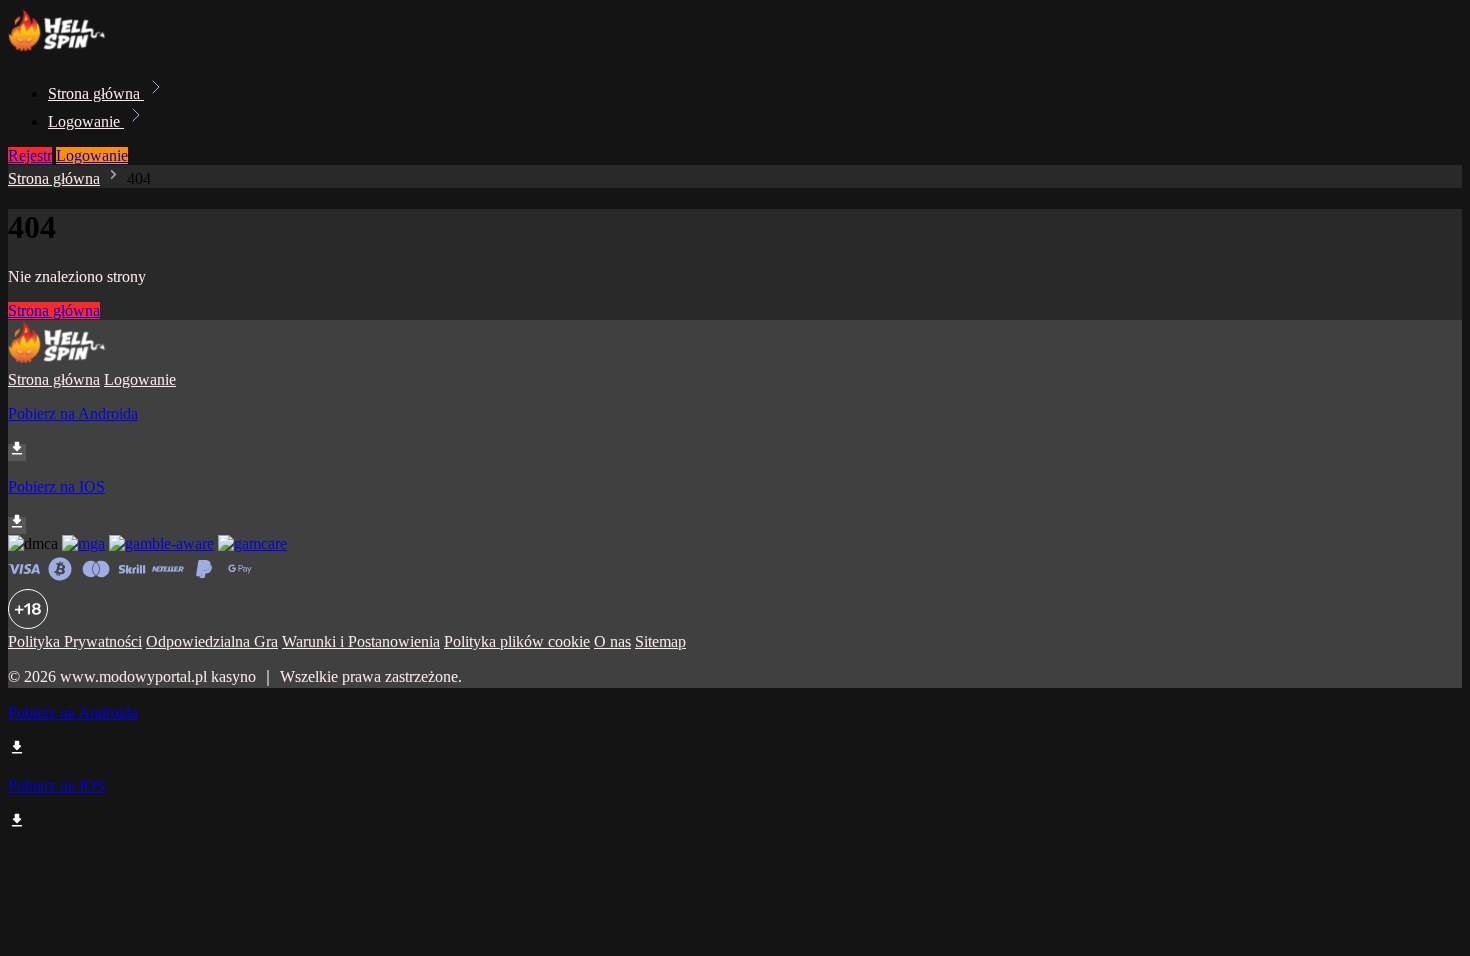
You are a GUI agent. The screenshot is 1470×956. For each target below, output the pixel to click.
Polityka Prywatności (75, 641)
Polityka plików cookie (517, 641)
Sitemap (660, 641)
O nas (612, 641)
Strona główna (96, 93)
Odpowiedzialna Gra (212, 641)
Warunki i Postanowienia (361, 641)
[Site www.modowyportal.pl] (76, 49)
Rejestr (30, 155)
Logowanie (86, 121)
